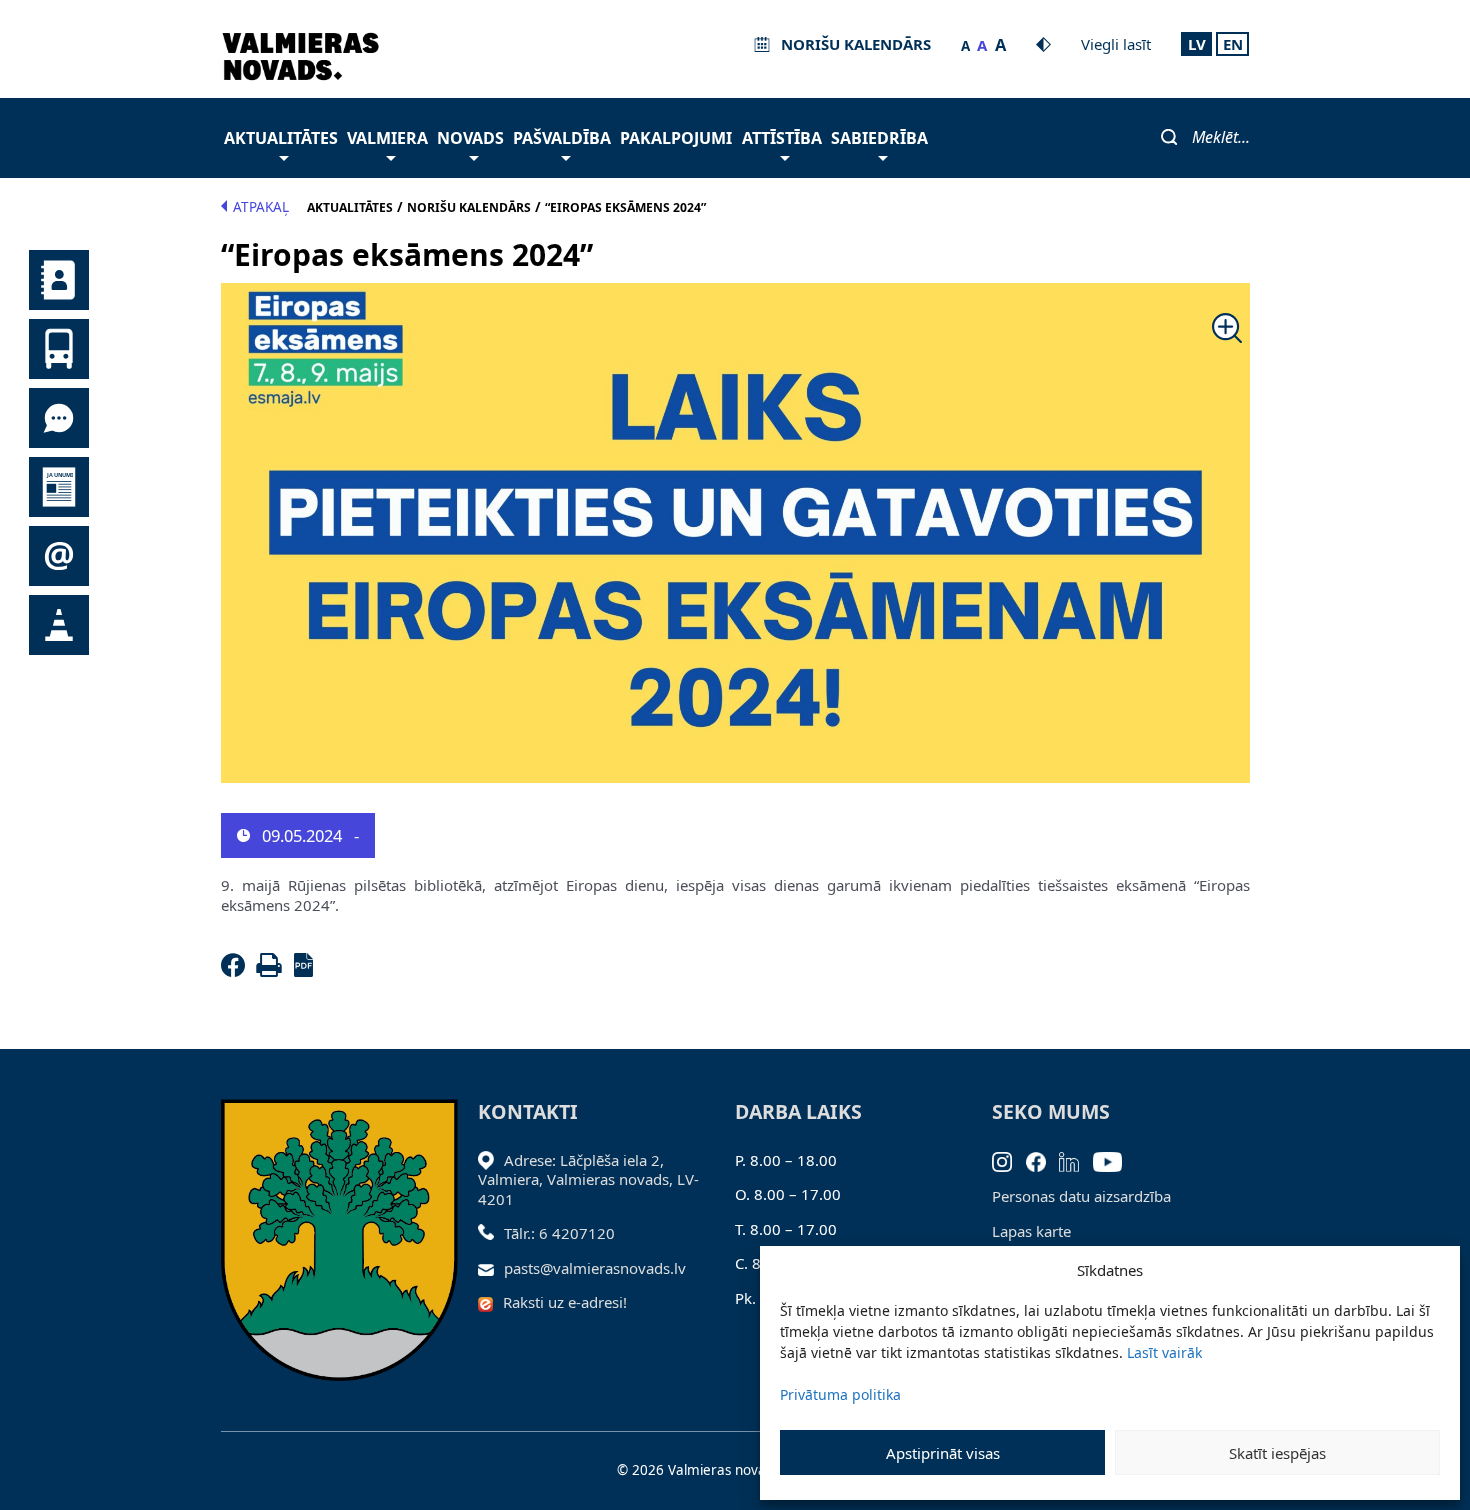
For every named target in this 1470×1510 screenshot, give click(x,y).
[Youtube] (1114, 1160)
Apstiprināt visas (943, 1453)
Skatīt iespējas (1277, 1453)
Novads (470, 138)
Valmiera (387, 138)
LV (1197, 44)
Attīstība (782, 138)
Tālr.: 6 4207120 (559, 1233)
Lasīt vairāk (1164, 1352)
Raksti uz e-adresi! (565, 1302)
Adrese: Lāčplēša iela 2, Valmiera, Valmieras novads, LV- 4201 (588, 1179)
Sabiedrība (879, 138)
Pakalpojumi (676, 138)
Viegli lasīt (1116, 44)
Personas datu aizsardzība (1081, 1196)
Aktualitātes (281, 138)
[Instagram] (1009, 1160)
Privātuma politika (840, 1394)
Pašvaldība (562, 138)
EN (1233, 44)
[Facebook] (237, 971)
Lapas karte (1031, 1231)
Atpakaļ (261, 207)
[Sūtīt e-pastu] (491, 1268)
